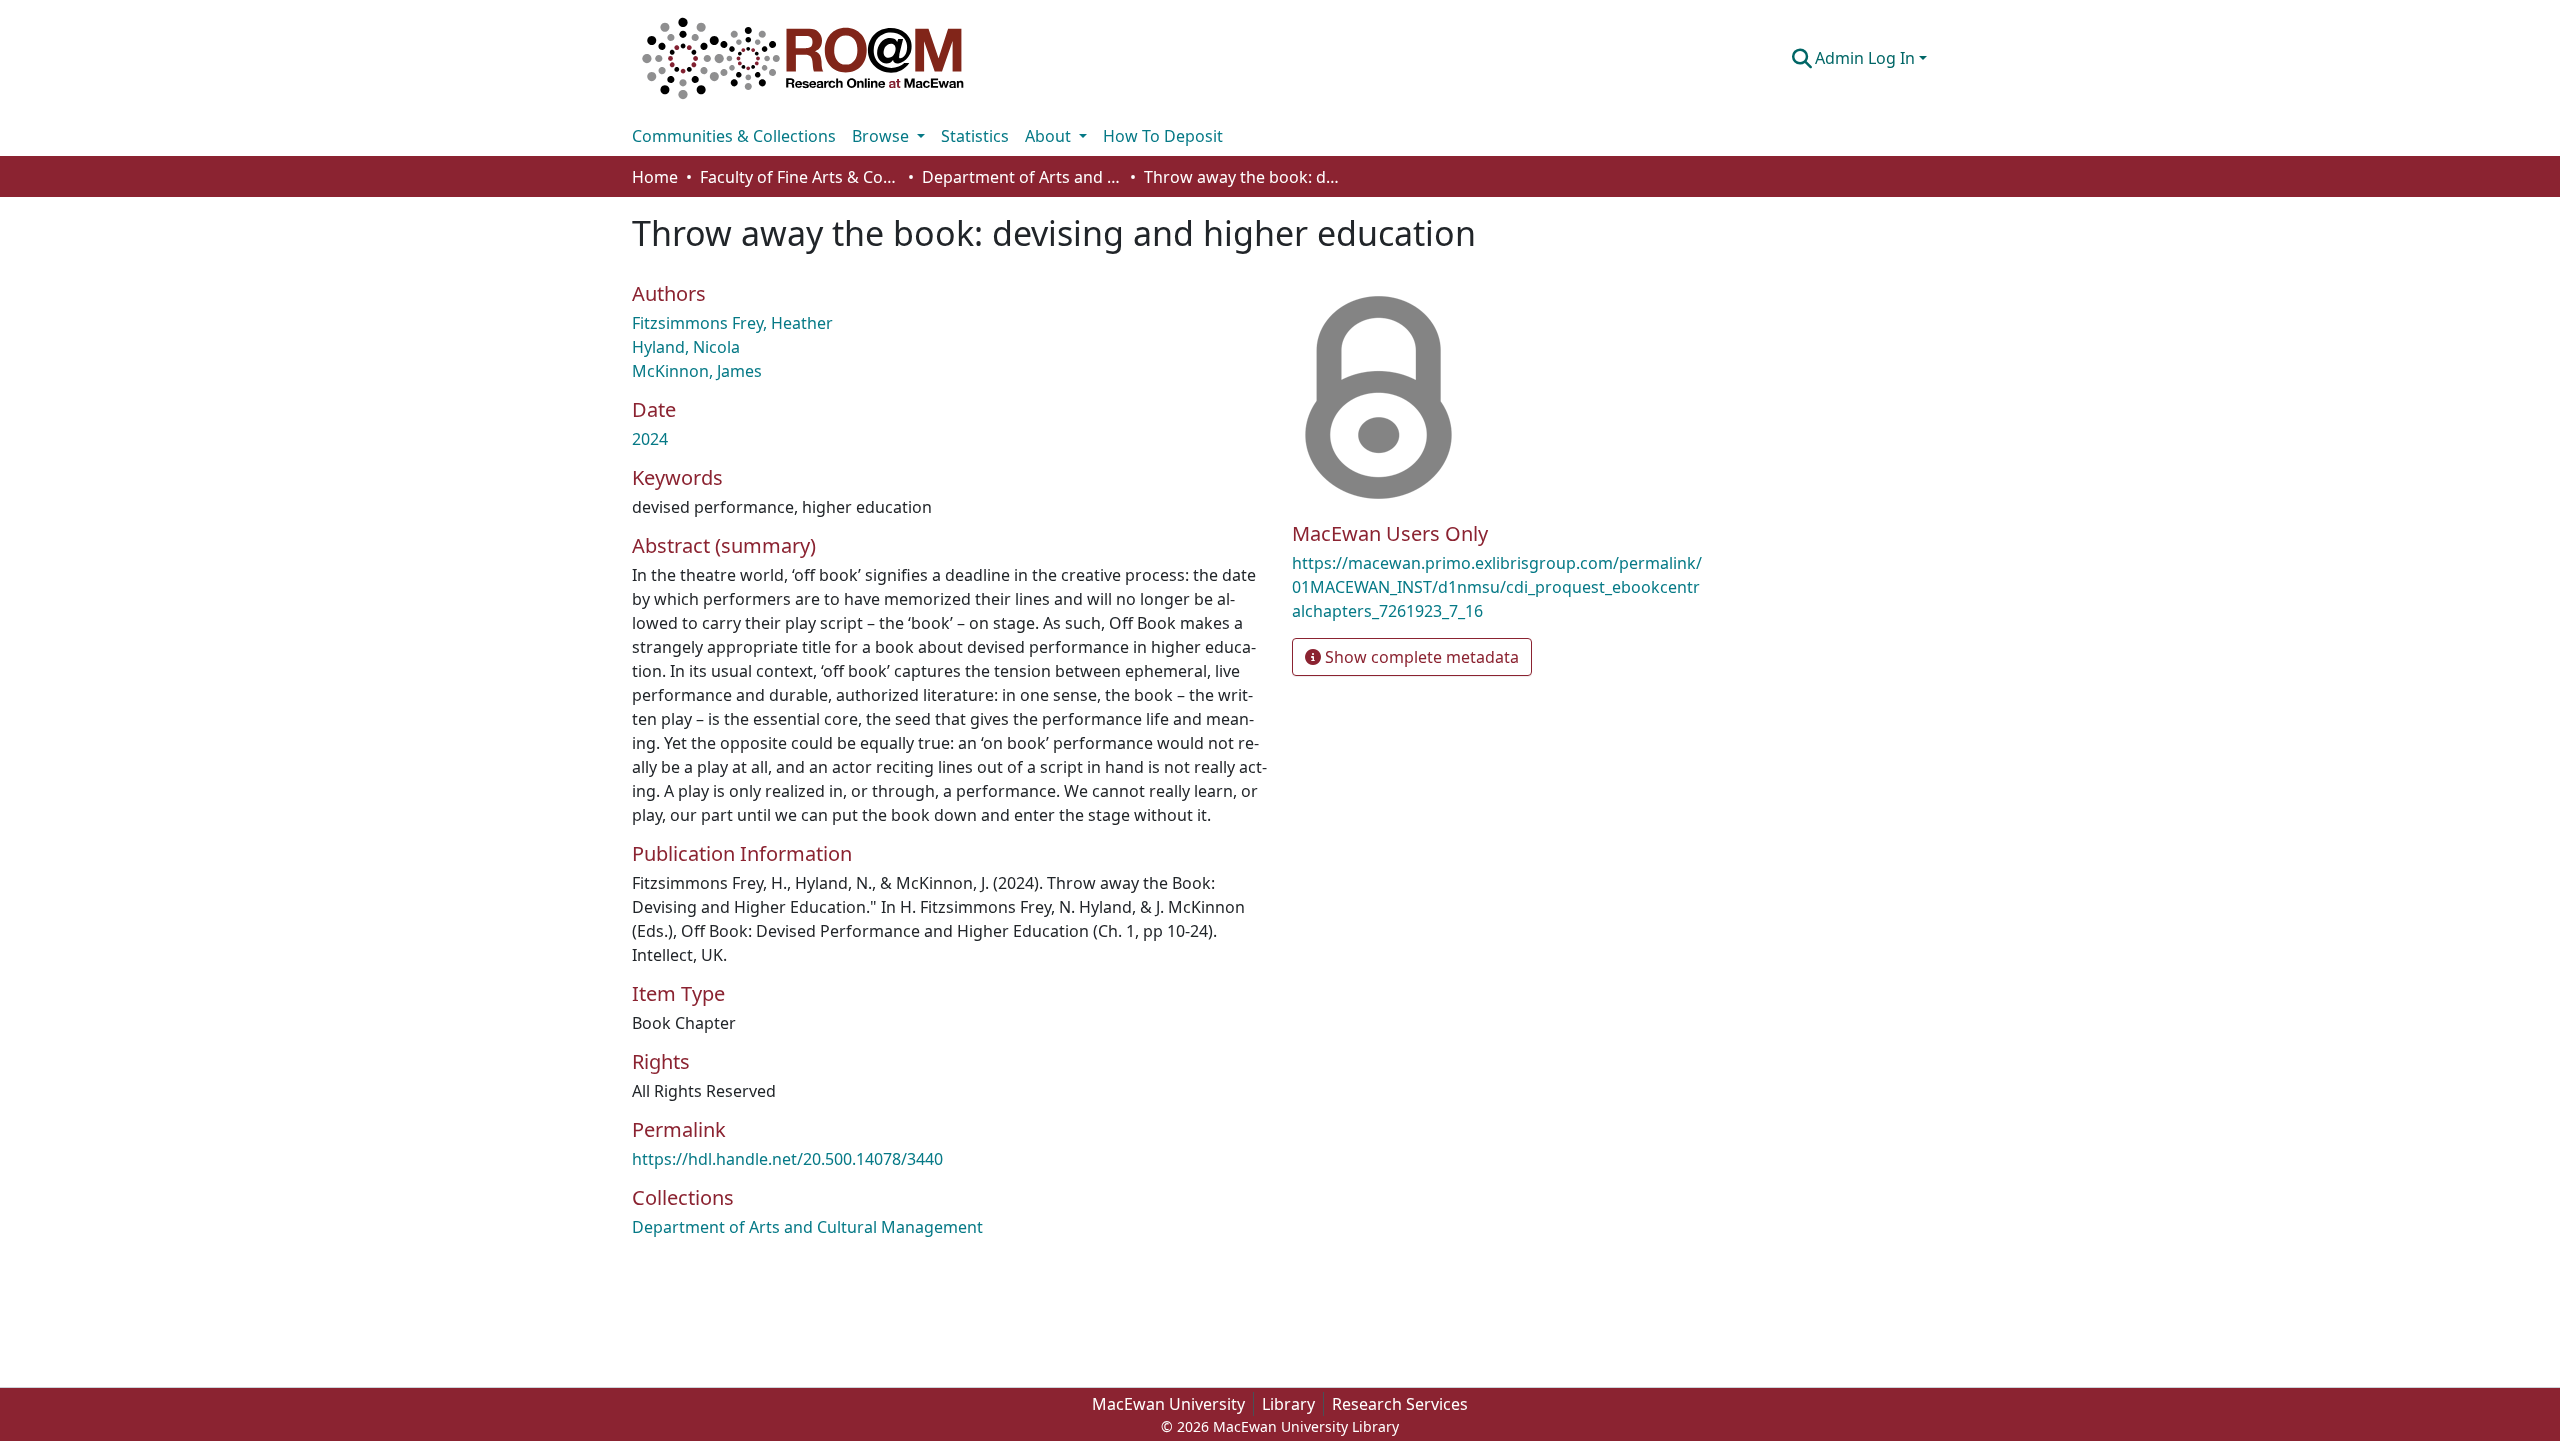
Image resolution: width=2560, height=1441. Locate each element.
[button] (803, 58)
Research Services (1400, 1404)
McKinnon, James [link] (697, 371)
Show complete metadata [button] (1420, 657)
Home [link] (655, 177)
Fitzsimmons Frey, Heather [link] (732, 323)
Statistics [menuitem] (975, 136)
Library (1288, 1404)
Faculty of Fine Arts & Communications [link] (800, 177)
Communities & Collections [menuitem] (734, 136)
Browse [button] (882, 136)
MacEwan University (1168, 1404)
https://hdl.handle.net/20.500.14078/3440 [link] (787, 1159)
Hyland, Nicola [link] (686, 347)
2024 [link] (650, 439)
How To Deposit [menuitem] (1163, 136)
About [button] (1050, 136)
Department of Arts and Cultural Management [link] (1022, 177)
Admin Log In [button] (1867, 58)
